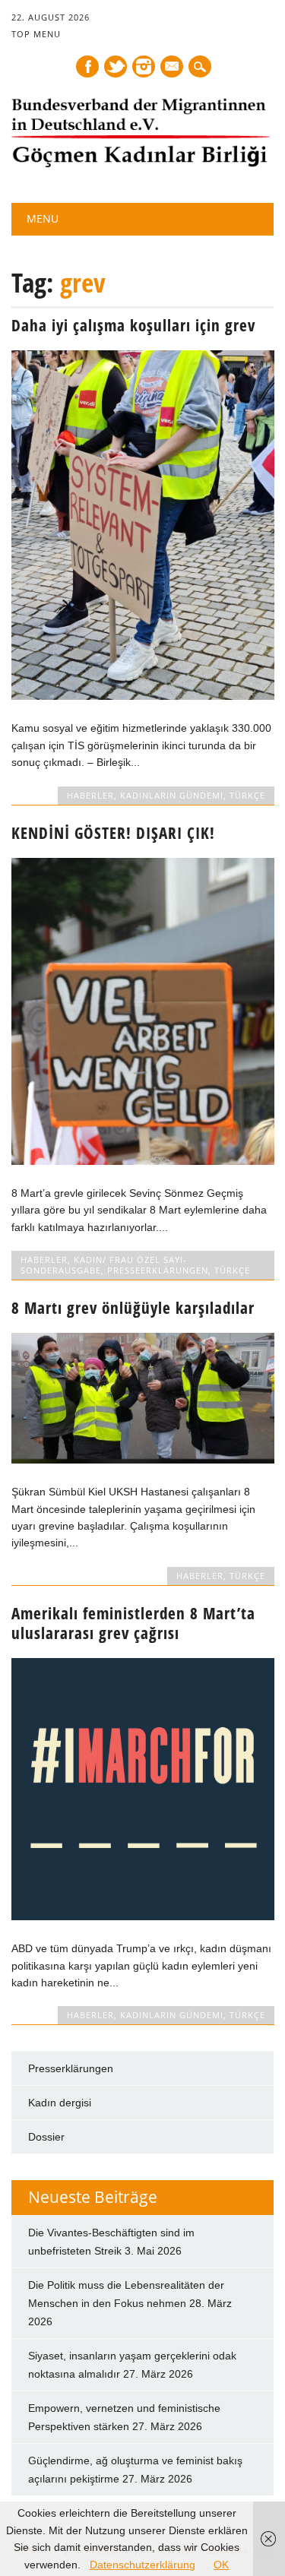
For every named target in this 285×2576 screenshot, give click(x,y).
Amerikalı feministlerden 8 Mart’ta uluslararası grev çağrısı (133, 1623)
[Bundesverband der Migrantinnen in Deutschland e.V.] (141, 164)
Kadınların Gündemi (172, 795)
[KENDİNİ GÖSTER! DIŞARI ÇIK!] (142, 1161)
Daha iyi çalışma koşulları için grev (133, 325)
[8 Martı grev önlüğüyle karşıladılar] (142, 1460)
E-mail (173, 68)
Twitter (116, 66)
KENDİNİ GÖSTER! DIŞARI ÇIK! (113, 833)
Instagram (144, 66)
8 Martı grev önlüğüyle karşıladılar (133, 1308)
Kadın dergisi (60, 2103)
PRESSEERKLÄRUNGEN (158, 1270)
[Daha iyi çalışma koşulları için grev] (142, 696)
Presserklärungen (71, 2068)
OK (221, 2565)
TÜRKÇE (247, 795)
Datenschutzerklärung (142, 2565)
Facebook (87, 66)
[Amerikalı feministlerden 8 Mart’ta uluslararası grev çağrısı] (142, 1916)
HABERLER (90, 795)
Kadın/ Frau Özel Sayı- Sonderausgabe (104, 1265)
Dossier (46, 2137)
